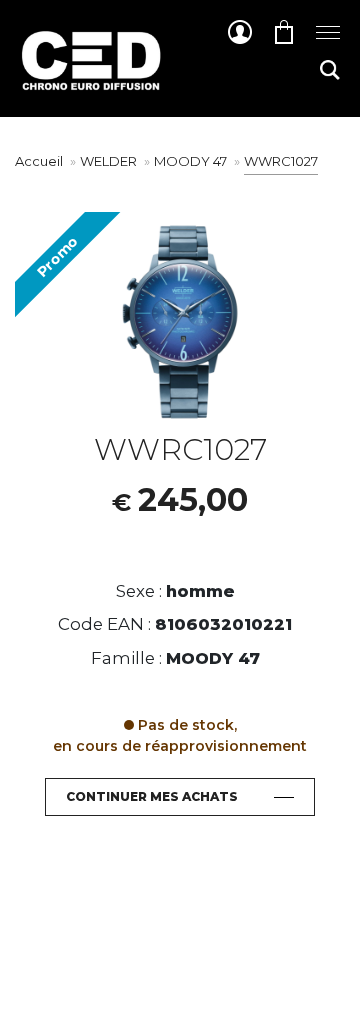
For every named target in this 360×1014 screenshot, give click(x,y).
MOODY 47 (192, 161)
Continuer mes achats (152, 796)
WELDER (110, 161)
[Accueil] (90, 75)
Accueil (39, 161)
